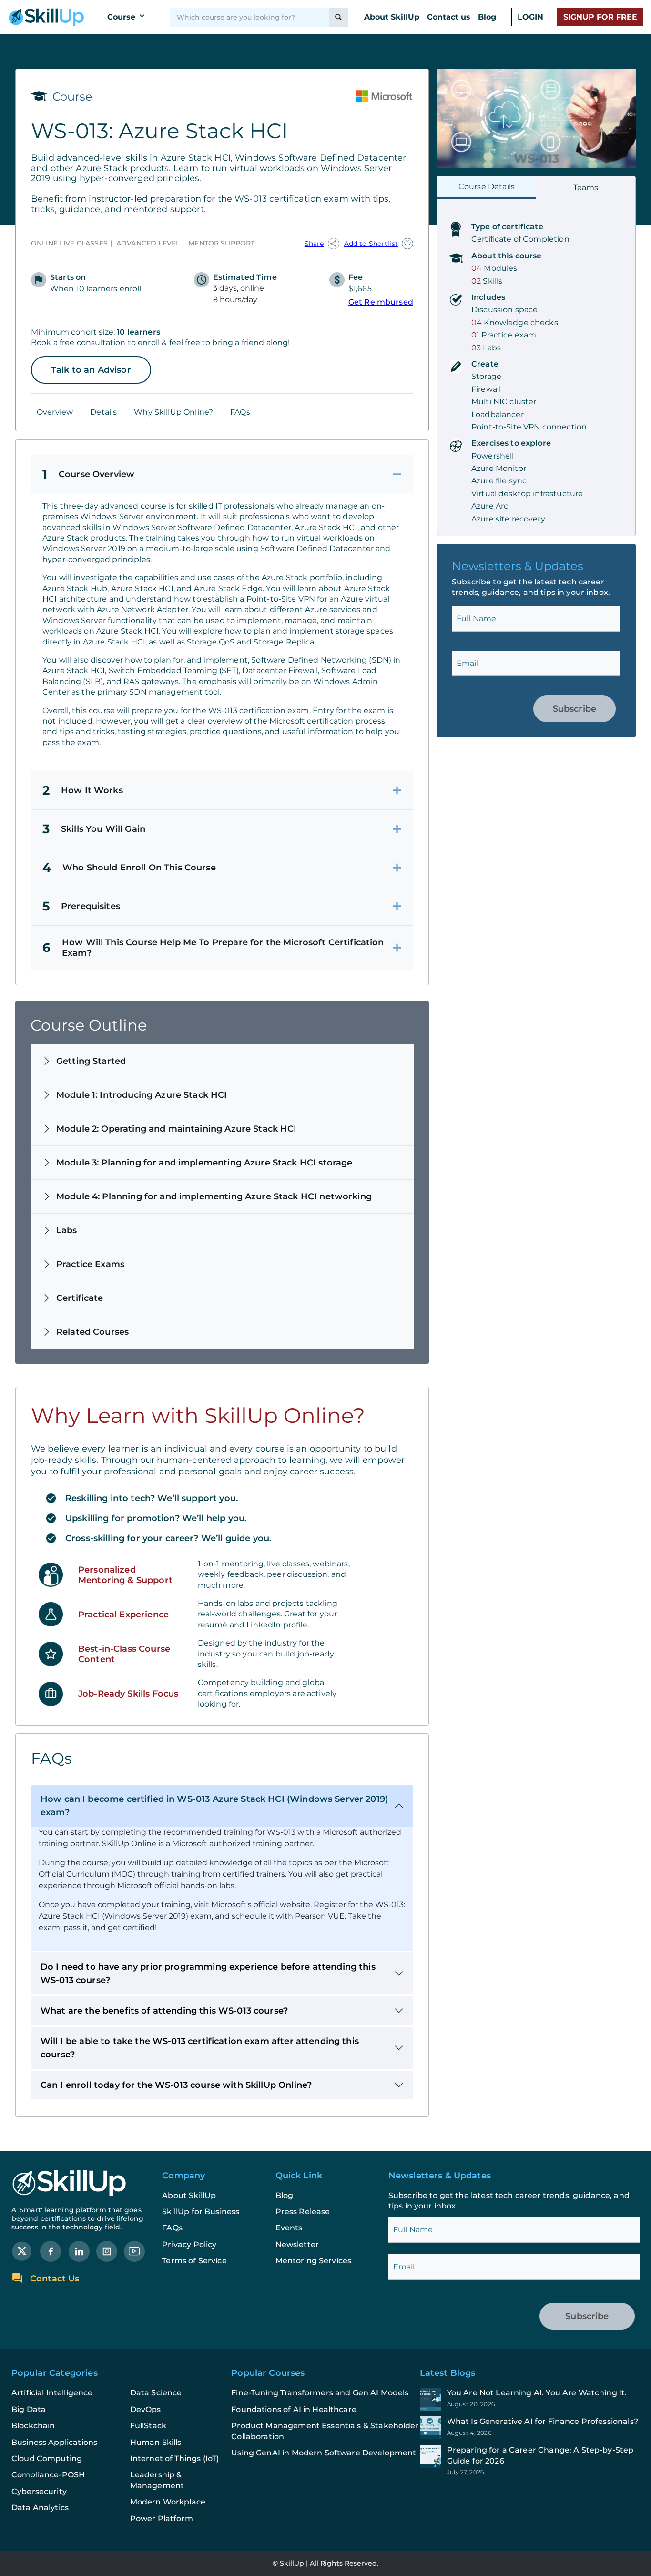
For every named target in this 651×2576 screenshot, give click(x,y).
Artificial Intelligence (52, 2393)
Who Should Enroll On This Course (129, 868)
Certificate (80, 1298)
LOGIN (530, 17)
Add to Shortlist (371, 244)
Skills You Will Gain (94, 829)
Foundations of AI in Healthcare (294, 2409)
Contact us (449, 17)
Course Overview (88, 474)
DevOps (146, 2409)
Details (103, 412)
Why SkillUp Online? (173, 412)
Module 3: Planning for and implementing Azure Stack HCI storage (204, 1163)
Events (289, 2228)
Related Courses (92, 1332)
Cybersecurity (39, 2491)
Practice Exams (90, 1264)
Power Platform (162, 2519)
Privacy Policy (189, 2244)
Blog (487, 17)
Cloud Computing (47, 2458)
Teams (586, 188)
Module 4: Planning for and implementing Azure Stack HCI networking (214, 1196)
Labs (67, 1230)
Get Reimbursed (381, 302)
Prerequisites (81, 906)
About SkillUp (392, 17)
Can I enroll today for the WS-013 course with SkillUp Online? (176, 2085)
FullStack (148, 2426)
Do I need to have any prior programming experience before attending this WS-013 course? (208, 1973)
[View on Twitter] (22, 2251)
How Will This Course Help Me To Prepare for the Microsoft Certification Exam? (213, 948)
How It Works (83, 790)
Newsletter (297, 2244)
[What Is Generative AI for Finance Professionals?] (530, 2428)
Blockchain (33, 2426)
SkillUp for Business (201, 2212)
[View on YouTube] (134, 2251)
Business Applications (54, 2442)
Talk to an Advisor (91, 370)
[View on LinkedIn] (79, 2251)
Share (314, 244)
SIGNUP (600, 17)
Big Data (29, 2409)
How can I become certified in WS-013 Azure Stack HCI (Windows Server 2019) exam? (214, 1806)
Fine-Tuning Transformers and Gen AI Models (320, 2393)
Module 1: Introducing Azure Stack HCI (142, 1095)
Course (121, 17)
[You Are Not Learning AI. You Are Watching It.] (530, 2399)
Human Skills (156, 2442)
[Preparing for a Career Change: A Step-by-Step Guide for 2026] (530, 2460)
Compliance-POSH (48, 2475)
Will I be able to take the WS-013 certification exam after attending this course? (200, 2048)
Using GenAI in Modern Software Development (324, 2453)
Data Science (156, 2393)
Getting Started (91, 1061)
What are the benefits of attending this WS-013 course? (164, 2011)
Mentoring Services (314, 2261)
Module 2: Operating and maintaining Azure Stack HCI (177, 1129)
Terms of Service (194, 2261)
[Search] (339, 17)
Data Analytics (40, 2508)
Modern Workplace (168, 2502)
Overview (55, 412)
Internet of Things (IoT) (175, 2458)
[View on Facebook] (51, 2251)
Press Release (303, 2212)
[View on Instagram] (107, 2251)
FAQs (240, 412)
